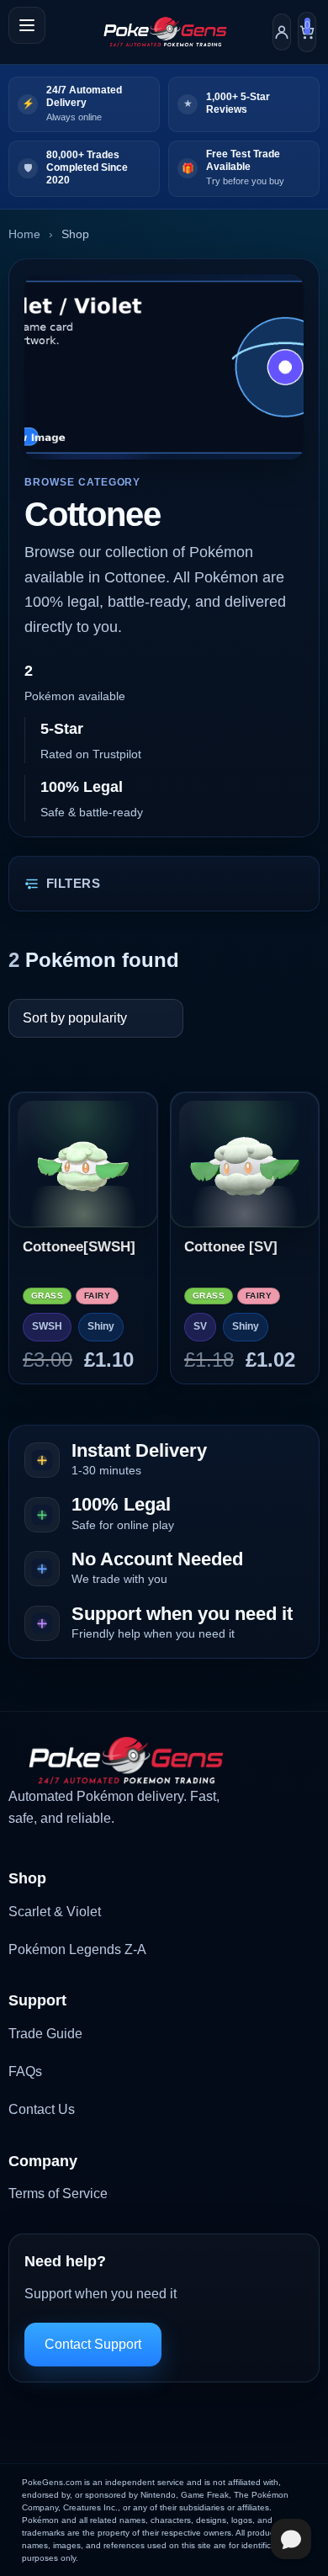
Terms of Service (58, 2194)
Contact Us (42, 2109)
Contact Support (93, 2344)
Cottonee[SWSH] (79, 1247)
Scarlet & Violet (55, 1912)
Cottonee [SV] (231, 1247)
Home (24, 234)
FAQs (25, 2071)
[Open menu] (27, 25)
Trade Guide (45, 2034)
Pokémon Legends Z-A (77, 1949)
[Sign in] (282, 32)
